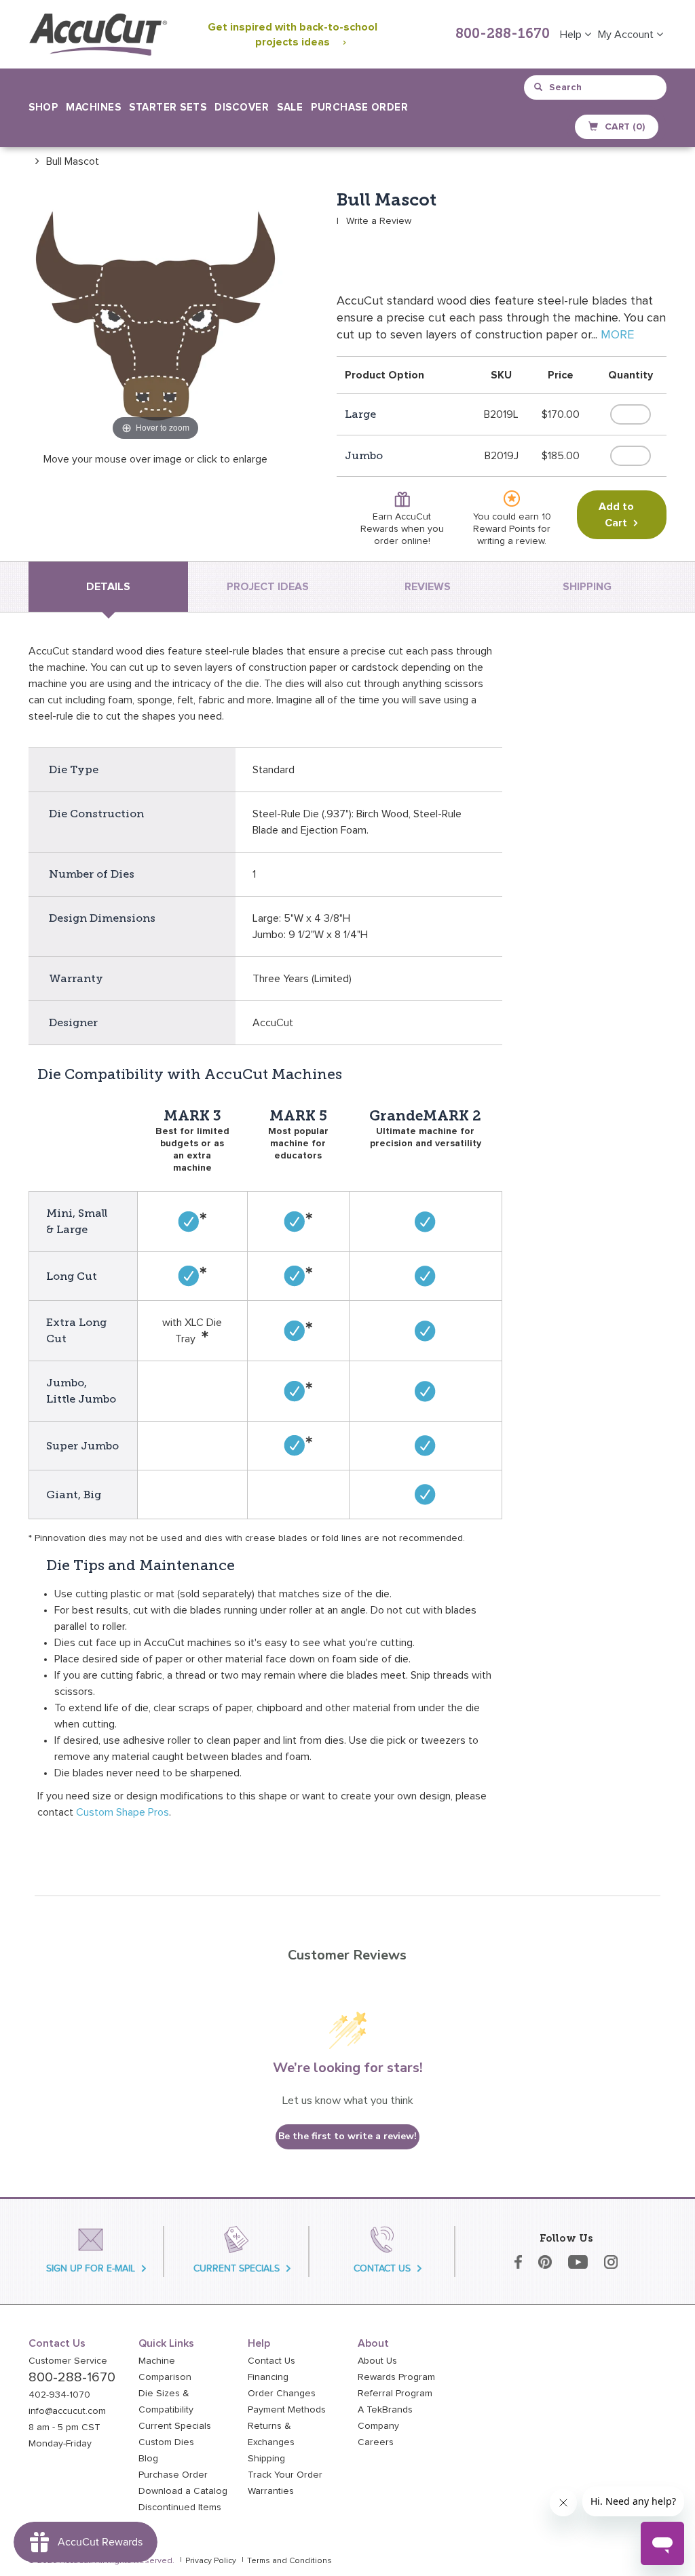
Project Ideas (268, 587)
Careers (376, 2442)
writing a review (511, 541)
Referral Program (395, 2394)
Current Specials (175, 2426)
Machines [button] (93, 108)
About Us (377, 2361)
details (108, 587)
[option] (64, 161)
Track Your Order (285, 2475)
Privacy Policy (211, 2561)
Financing (268, 2377)
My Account (627, 35)
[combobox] (596, 87)
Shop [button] (43, 108)
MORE (617, 335)
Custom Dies (166, 2442)
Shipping (266, 2459)
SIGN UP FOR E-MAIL (91, 2268)
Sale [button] (290, 108)
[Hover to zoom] (155, 317)
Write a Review (379, 221)
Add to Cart (616, 515)
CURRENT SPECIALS (237, 2268)
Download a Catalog (183, 2491)
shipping (587, 587)
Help (572, 35)
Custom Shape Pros (123, 1812)
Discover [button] (242, 108)
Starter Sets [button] (168, 108)
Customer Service (68, 2361)
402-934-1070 (59, 2395)
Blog (148, 2459)
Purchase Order (359, 108)
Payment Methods (287, 2410)
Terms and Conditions (289, 2561)
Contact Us (271, 2361)
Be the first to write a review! (347, 2136)
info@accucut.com (67, 2411)
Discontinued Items (180, 2507)
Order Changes (282, 2394)
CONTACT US (382, 2268)
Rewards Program (396, 2377)
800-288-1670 (503, 35)
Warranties (271, 2491)
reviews (428, 587)
